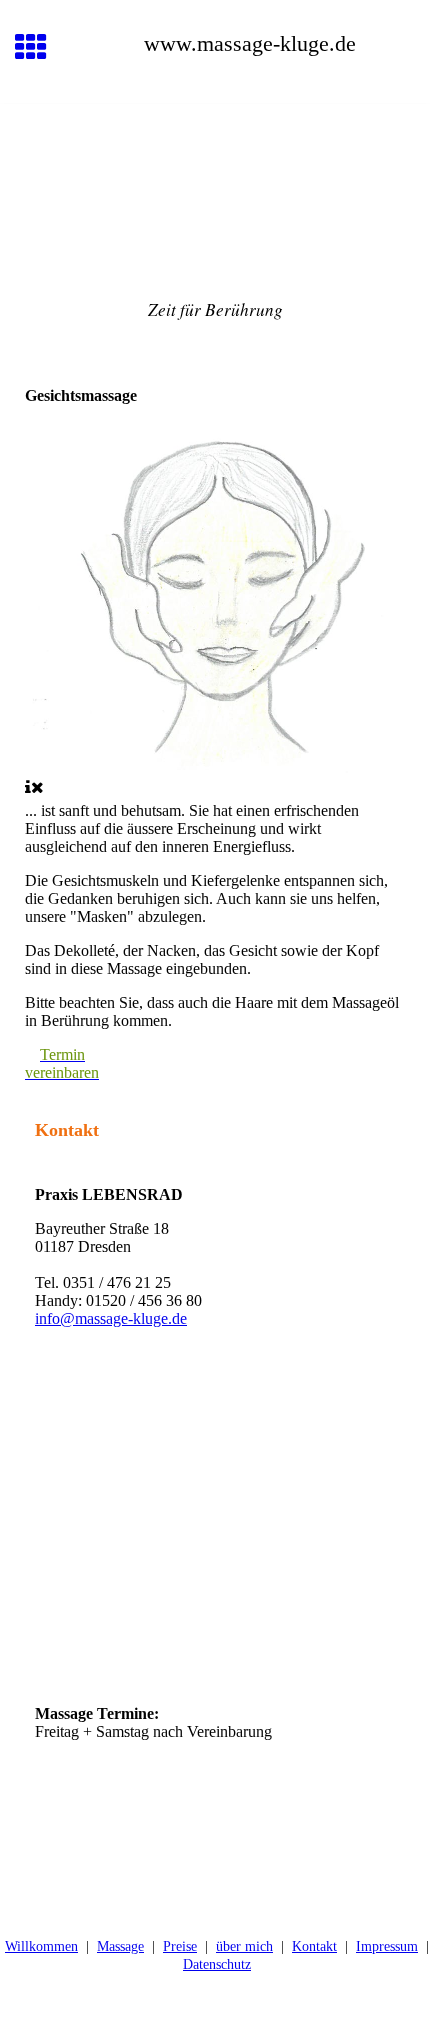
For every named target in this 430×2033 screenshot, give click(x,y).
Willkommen (41, 1946)
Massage (120, 1946)
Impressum (387, 1946)
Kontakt (314, 1946)
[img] (215, 188)
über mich (244, 1946)
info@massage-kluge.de (111, 1318)
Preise (180, 1946)
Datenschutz (217, 1964)
